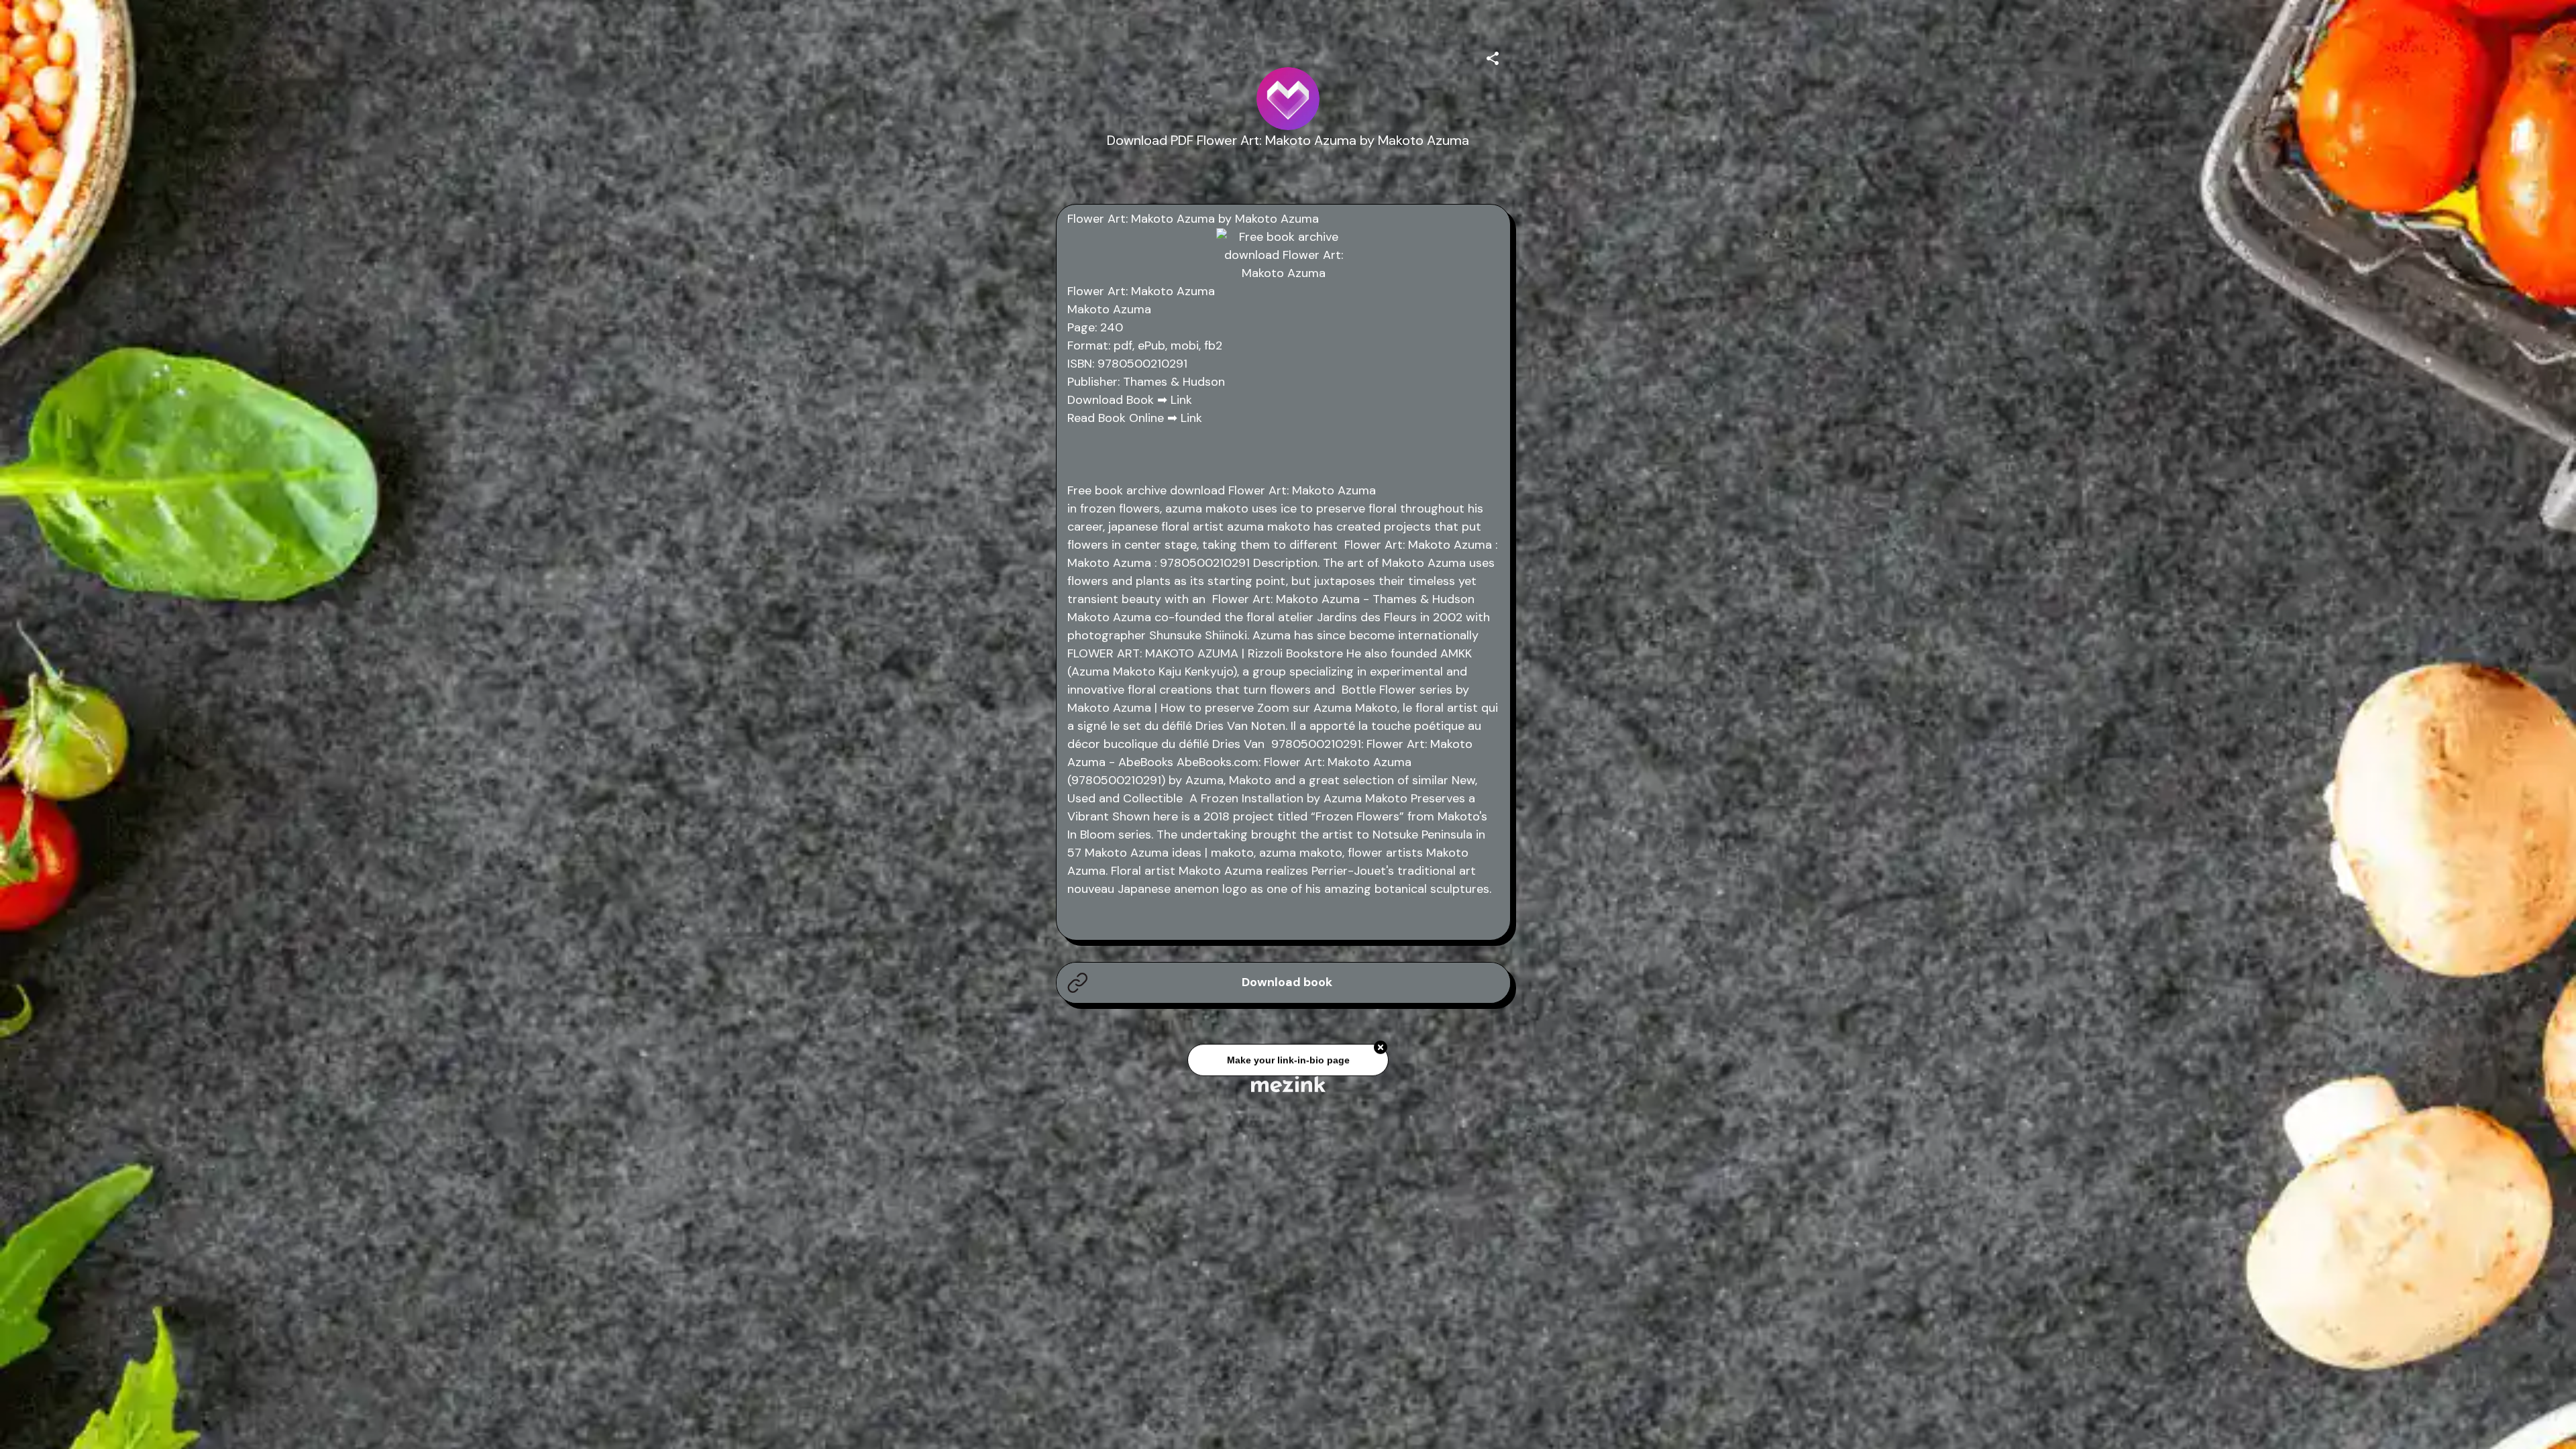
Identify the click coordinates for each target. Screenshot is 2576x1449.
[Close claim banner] (1381, 1042)
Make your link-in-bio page (1288, 1055)
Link (1181, 400)
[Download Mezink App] (1288, 1084)
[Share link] (1493, 56)
